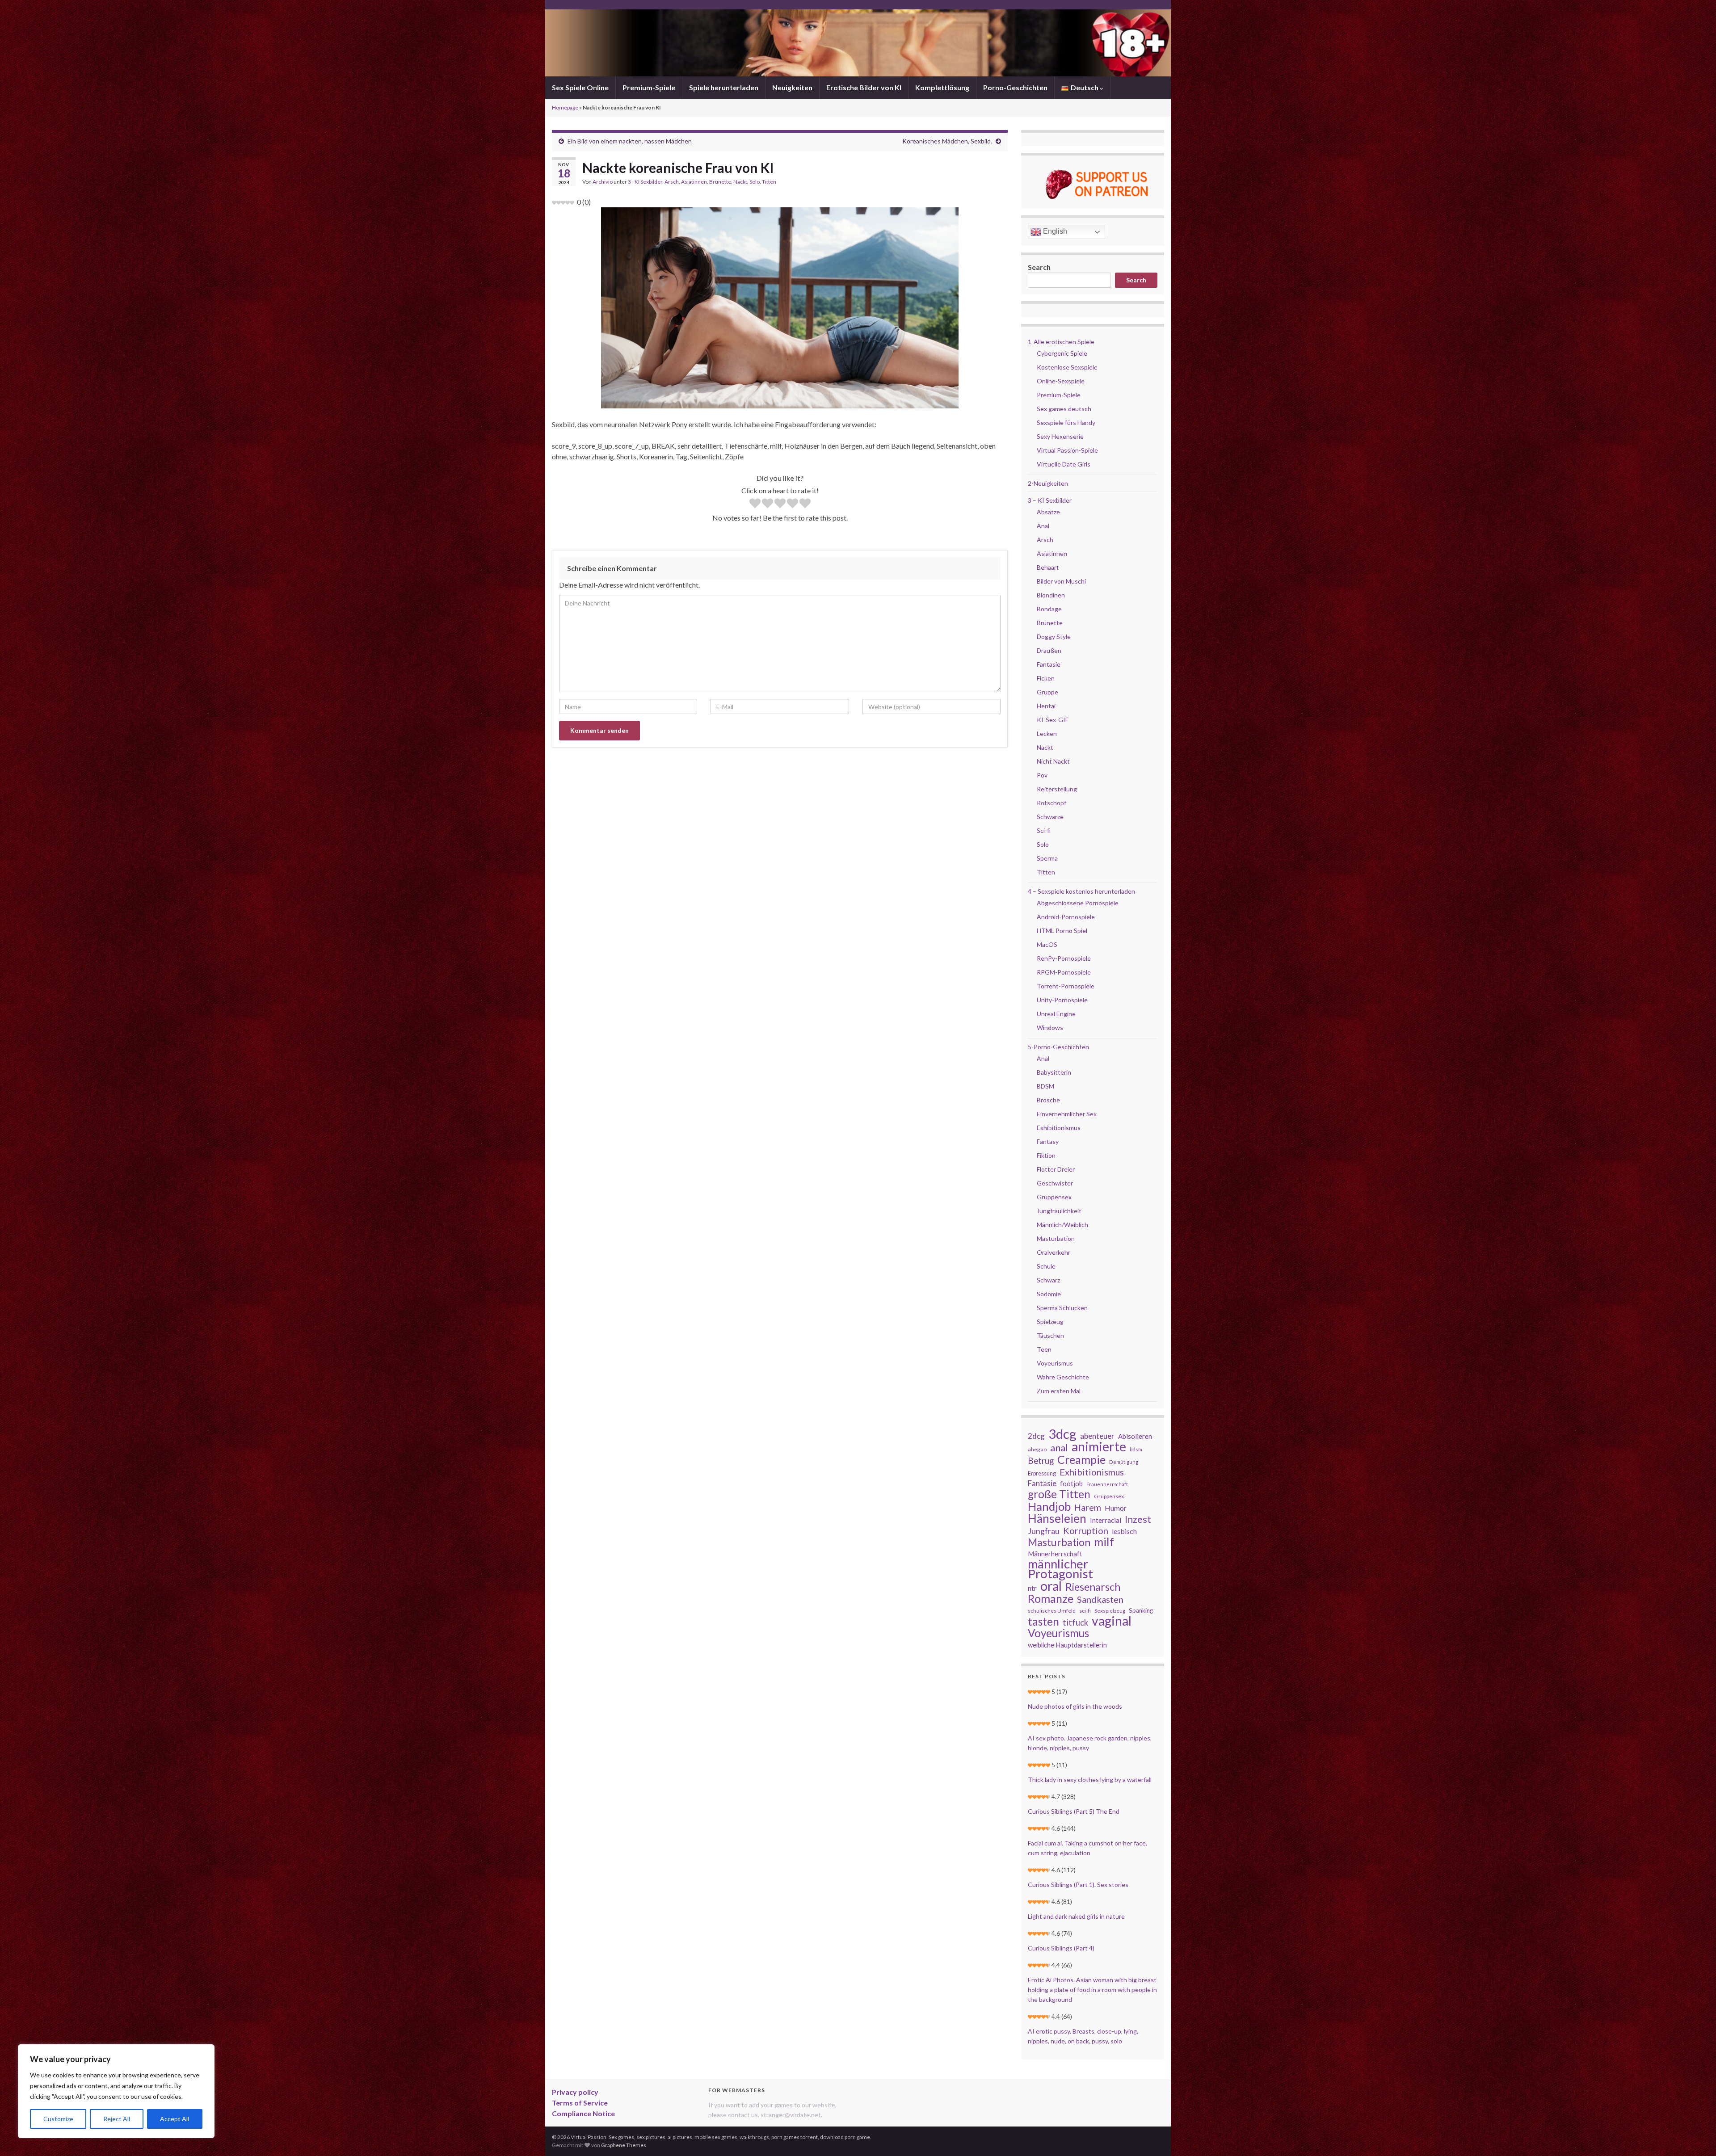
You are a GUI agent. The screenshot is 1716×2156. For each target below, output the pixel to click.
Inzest (1138, 1519)
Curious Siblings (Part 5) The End (1074, 1811)
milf (1104, 1542)
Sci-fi (1044, 830)
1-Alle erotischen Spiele (1061, 342)
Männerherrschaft (1055, 1554)
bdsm (1136, 1449)
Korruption (1086, 1530)
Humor (1116, 1508)
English (1054, 231)
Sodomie (1049, 1294)
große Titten (1059, 1494)
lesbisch (1124, 1531)
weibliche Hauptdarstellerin (1067, 1645)
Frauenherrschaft (1107, 1484)
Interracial (1106, 1520)
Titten (769, 182)
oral (1051, 1586)
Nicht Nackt (1053, 761)
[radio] (755, 504)
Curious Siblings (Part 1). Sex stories (1078, 1885)
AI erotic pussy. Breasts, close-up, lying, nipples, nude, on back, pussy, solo (1083, 2036)
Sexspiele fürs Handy (1066, 422)
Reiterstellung (1057, 789)
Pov (1042, 775)
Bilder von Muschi (1061, 581)
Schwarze (1050, 817)
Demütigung (1124, 1462)
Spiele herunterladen (724, 87)
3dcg (1062, 1434)
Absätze (1048, 512)
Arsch (672, 182)
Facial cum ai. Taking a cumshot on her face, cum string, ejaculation (1087, 1848)
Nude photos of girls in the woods (1075, 1706)
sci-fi (1085, 1611)
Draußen (1049, 650)
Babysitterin (1054, 1072)
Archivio (603, 182)
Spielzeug (1050, 1322)
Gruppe (1047, 692)
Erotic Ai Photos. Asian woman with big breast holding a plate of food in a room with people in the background (1092, 1990)
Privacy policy (575, 2092)
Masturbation (1056, 1238)
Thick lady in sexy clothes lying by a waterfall (1090, 1780)
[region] (116, 2091)
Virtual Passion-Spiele (1067, 450)
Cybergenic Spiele (1062, 353)
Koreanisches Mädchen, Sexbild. (947, 141)
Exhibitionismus (1059, 1128)
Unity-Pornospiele (1062, 1000)
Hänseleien (1057, 1518)
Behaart (1048, 567)
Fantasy (1048, 1141)
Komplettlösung (942, 87)
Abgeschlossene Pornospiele (1078, 903)
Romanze (1051, 1598)
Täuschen (1050, 1335)
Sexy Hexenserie (1060, 436)
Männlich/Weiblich (1062, 1225)
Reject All (117, 2119)
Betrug (1041, 1461)
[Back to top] (1696, 2136)
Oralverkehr (1054, 1252)
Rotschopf (1051, 803)
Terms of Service (580, 2103)
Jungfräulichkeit (1059, 1211)
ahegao (1037, 1449)
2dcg (1036, 1436)
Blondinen (1051, 595)
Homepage (565, 107)
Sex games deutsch (1064, 409)
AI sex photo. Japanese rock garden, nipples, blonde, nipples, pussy (1090, 1743)
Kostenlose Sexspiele (1067, 367)
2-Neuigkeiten (1048, 483)
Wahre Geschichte (1063, 1377)
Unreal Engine (1056, 1014)
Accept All (175, 2119)
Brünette (720, 182)
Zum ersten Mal (1059, 1391)
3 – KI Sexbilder (1050, 500)
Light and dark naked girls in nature (1076, 1916)
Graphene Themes (624, 2145)
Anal (1043, 526)
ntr (1032, 1588)
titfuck (1075, 1622)
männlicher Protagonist (1060, 1569)
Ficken (1046, 678)
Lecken (1047, 733)
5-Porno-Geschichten (1058, 1047)
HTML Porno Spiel (1062, 931)
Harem (1088, 1508)
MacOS (1047, 944)
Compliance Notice (583, 2113)
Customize (58, 2119)
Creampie (1081, 1459)
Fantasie (1049, 664)
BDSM (1045, 1086)
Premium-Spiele (649, 87)
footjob (1071, 1484)
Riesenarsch (1093, 1587)
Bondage (1049, 609)
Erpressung (1042, 1473)
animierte (1099, 1446)
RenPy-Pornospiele (1064, 958)
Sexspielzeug (1110, 1611)
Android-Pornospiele (1066, 917)
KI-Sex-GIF (1053, 720)
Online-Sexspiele (1061, 381)
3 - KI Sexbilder (645, 182)
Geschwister (1055, 1183)
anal (1059, 1448)
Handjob (1049, 1506)
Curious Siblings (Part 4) (1061, 1948)
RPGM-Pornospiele (1064, 972)
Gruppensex (1054, 1197)
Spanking (1141, 1610)
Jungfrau (1044, 1531)
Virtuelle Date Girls (1064, 464)
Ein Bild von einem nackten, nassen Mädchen (630, 141)
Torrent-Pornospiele (1066, 986)
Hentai (1046, 706)
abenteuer (1097, 1436)
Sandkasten (1100, 1599)
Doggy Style (1054, 637)
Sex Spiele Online (580, 87)
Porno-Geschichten (1015, 87)
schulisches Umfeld (1052, 1611)
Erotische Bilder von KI (864, 87)
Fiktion (1046, 1155)
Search (1039, 267)
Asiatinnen (694, 182)
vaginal (1112, 1621)
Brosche (1048, 1100)
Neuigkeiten (792, 87)
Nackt (740, 182)
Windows (1050, 1028)
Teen (1044, 1349)
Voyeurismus (1055, 1363)
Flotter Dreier (1056, 1169)
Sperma (1047, 858)
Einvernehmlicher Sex (1067, 1114)
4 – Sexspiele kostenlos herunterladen (1081, 891)
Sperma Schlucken (1062, 1308)
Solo (755, 182)
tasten (1043, 1622)
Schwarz (1048, 1280)
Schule (1046, 1266)
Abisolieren (1135, 1436)
